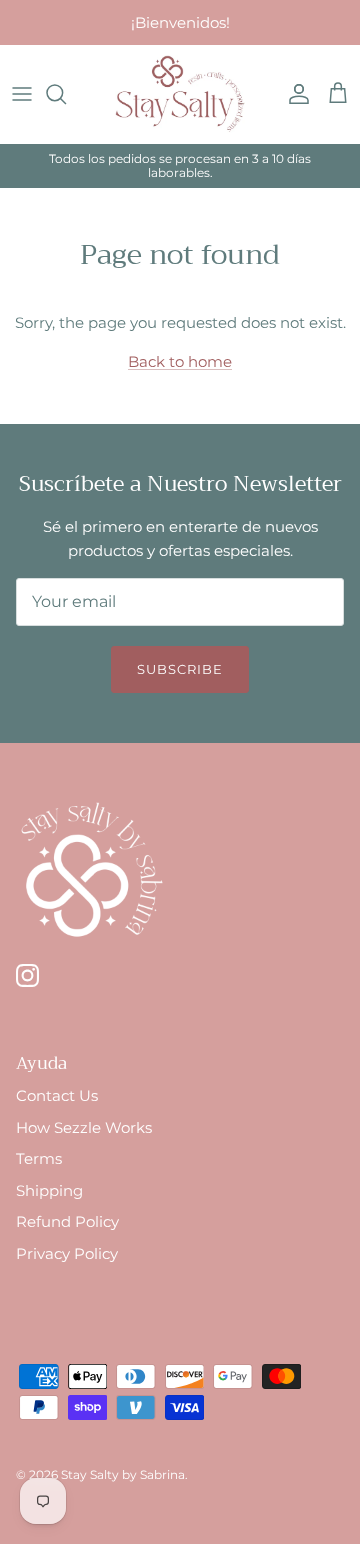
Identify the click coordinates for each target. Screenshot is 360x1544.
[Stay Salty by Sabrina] (180, 94)
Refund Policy (67, 1221)
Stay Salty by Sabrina (123, 1474)
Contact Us (57, 1095)
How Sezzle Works (84, 1127)
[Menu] (22, 94)
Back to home (180, 361)
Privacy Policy (67, 1253)
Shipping (49, 1190)
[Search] (66, 94)
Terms (39, 1158)
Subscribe (180, 669)
